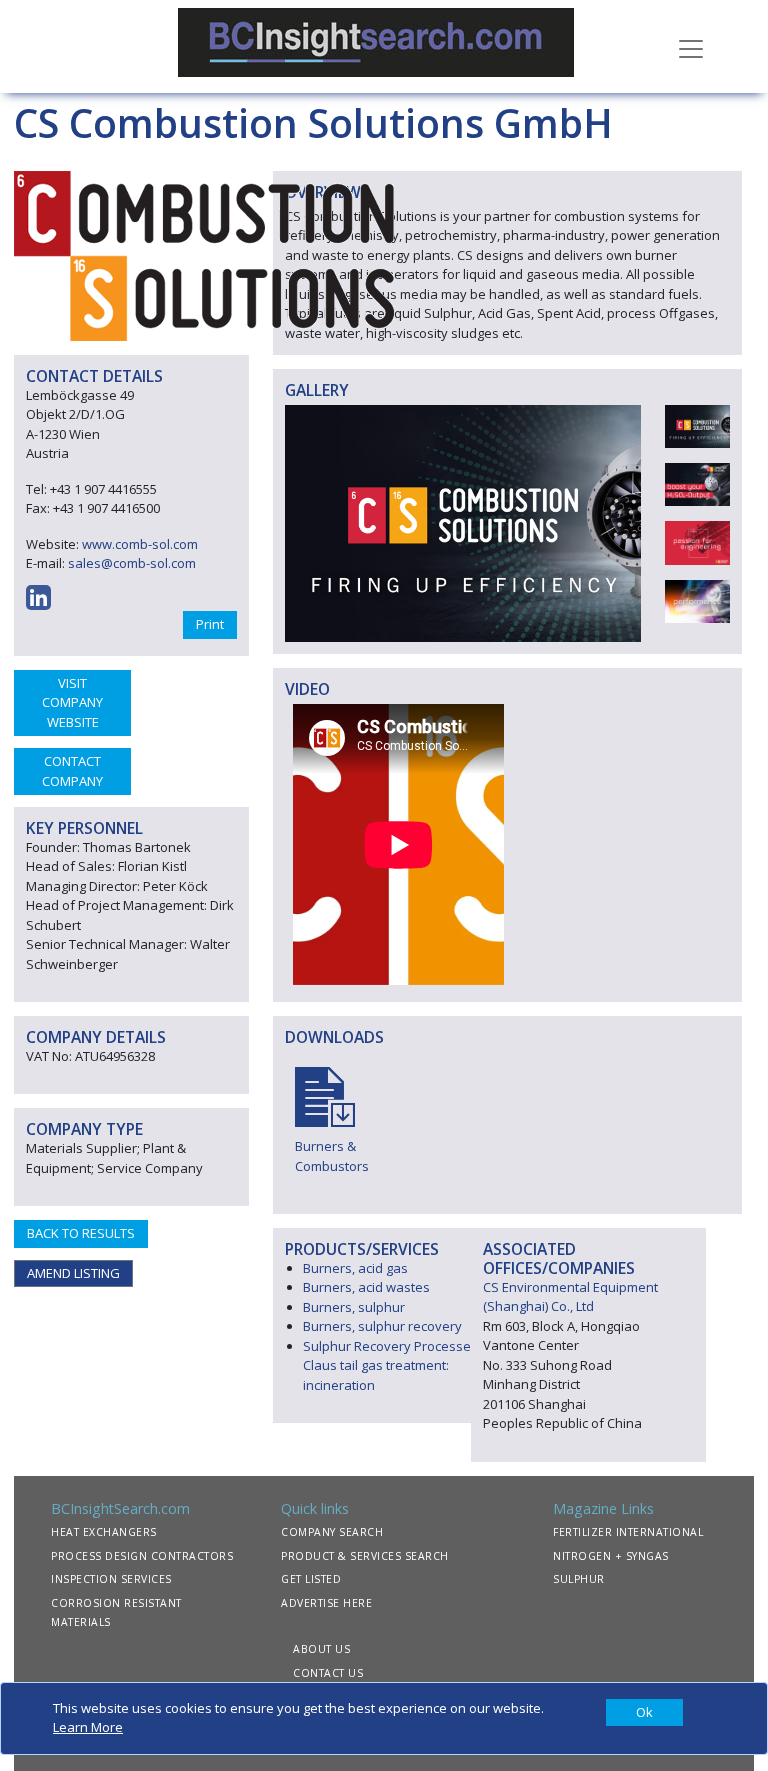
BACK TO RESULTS (81, 1233)
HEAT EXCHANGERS (104, 1532)
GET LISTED (311, 1579)
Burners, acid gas (355, 1268)
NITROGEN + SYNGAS (611, 1556)
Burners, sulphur (354, 1307)
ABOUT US (321, 1649)
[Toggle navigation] (691, 47)
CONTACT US (328, 1673)
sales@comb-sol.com (132, 563)
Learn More (88, 1727)
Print (210, 624)
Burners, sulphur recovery (382, 1326)
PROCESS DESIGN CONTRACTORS (142, 1556)
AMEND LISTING (73, 1273)
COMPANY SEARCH (332, 1532)
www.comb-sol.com (140, 544)
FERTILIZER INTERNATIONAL (628, 1532)
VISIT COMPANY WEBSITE (72, 702)
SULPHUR (579, 1579)
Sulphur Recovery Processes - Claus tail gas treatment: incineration (394, 1365)
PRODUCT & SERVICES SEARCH (365, 1556)
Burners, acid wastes (366, 1287)
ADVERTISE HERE (326, 1603)
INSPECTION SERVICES (111, 1579)
